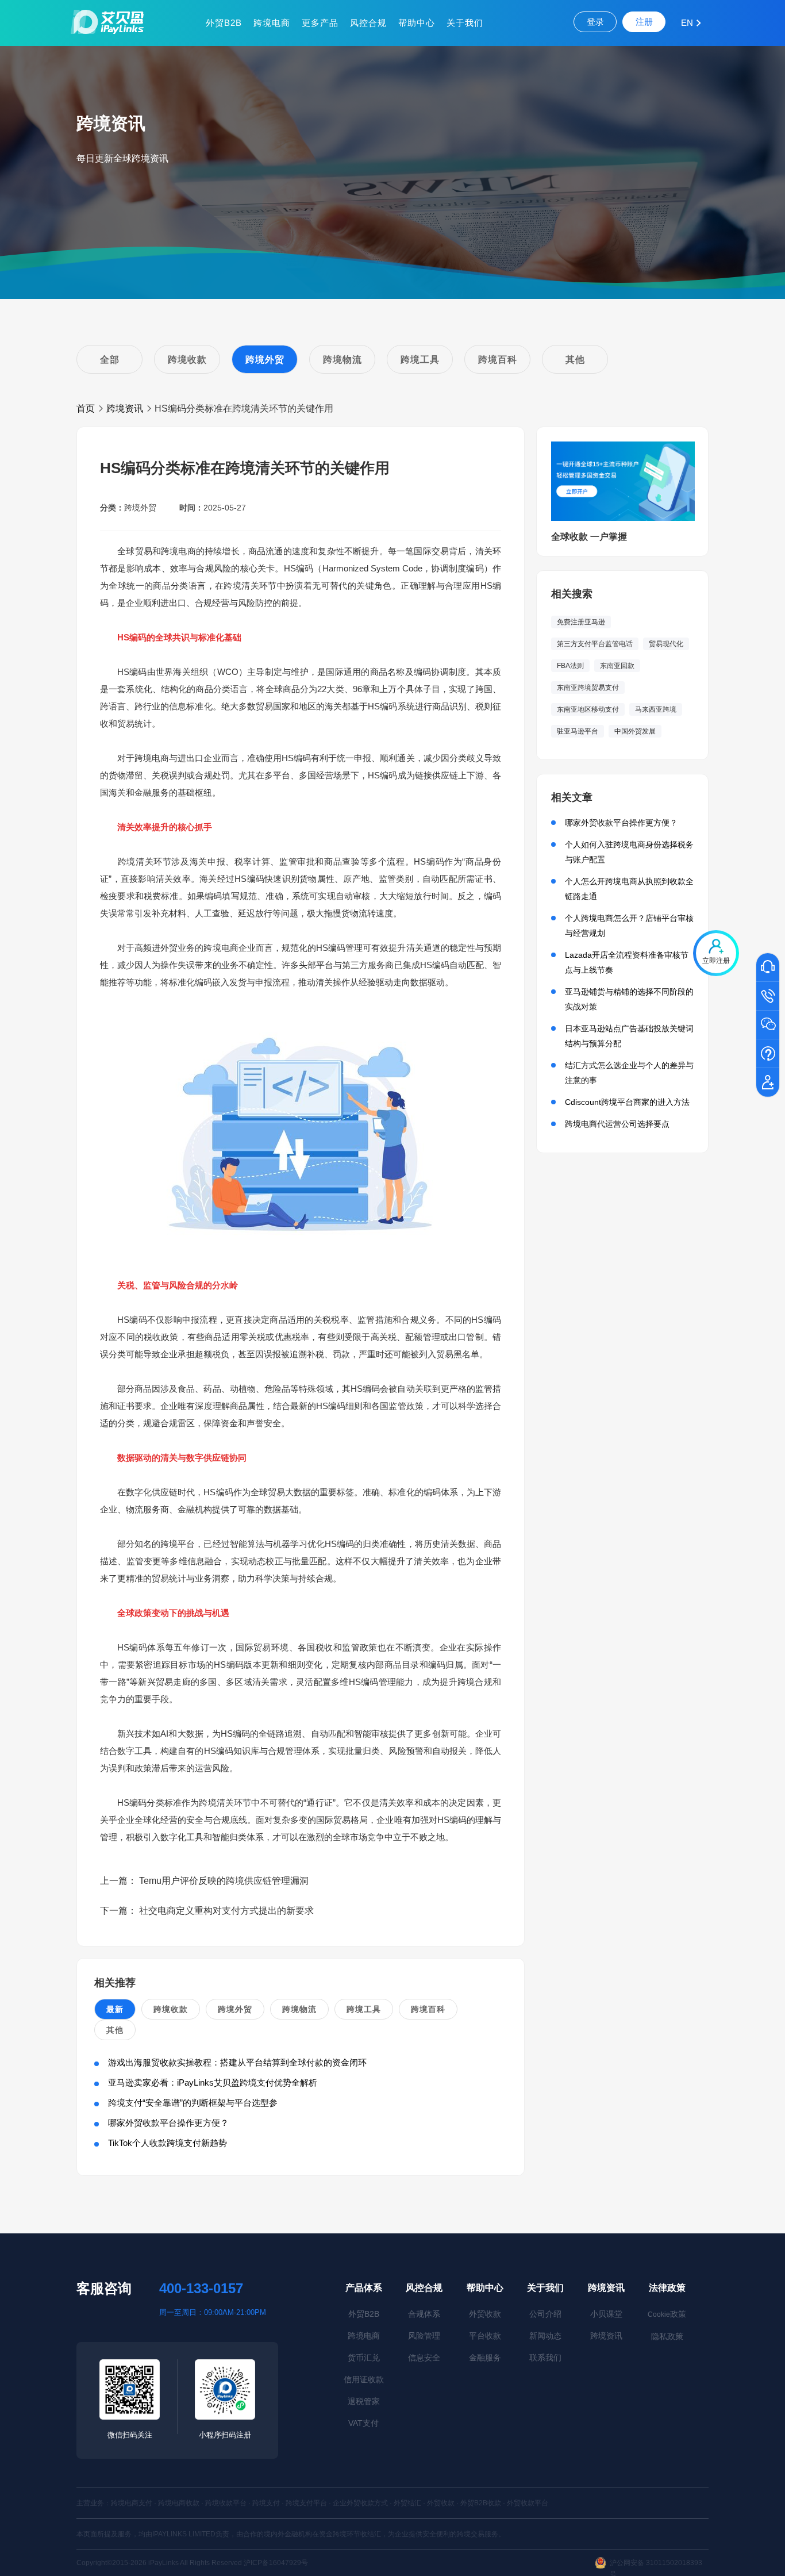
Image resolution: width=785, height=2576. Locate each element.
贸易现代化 (666, 644)
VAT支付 (363, 2423)
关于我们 (465, 23)
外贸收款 (485, 2314)
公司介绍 (545, 2314)
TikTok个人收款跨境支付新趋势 (168, 2143)
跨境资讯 (125, 408)
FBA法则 (570, 666)
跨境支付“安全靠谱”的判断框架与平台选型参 (193, 2103)
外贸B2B (224, 23)
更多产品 (320, 23)
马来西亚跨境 (656, 709)
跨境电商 (272, 23)
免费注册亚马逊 (581, 622)
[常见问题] (768, 1054)
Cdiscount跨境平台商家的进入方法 (627, 1102)
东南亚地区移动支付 (588, 709)
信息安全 (424, 2358)
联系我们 (545, 2358)
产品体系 (364, 2288)
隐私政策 (667, 2336)
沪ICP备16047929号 (276, 2563)
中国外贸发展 (635, 731)
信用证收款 (364, 2379)
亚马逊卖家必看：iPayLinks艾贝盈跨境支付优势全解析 (213, 2082)
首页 (86, 408)
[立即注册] (768, 1083)
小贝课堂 (606, 2314)
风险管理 (424, 2336)
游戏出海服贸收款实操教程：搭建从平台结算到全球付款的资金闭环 (237, 2062)
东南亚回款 (617, 666)
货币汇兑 (364, 2358)
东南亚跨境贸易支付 (588, 688)
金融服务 (485, 2358)
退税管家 (364, 2401)
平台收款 (485, 2336)
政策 (667, 2314)
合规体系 (424, 2314)
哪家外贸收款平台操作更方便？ (168, 2123)
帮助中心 (417, 23)
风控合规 (368, 23)
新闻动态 (545, 2336)
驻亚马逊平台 (578, 731)
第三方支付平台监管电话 (595, 644)
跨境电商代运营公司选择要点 (617, 1124)
